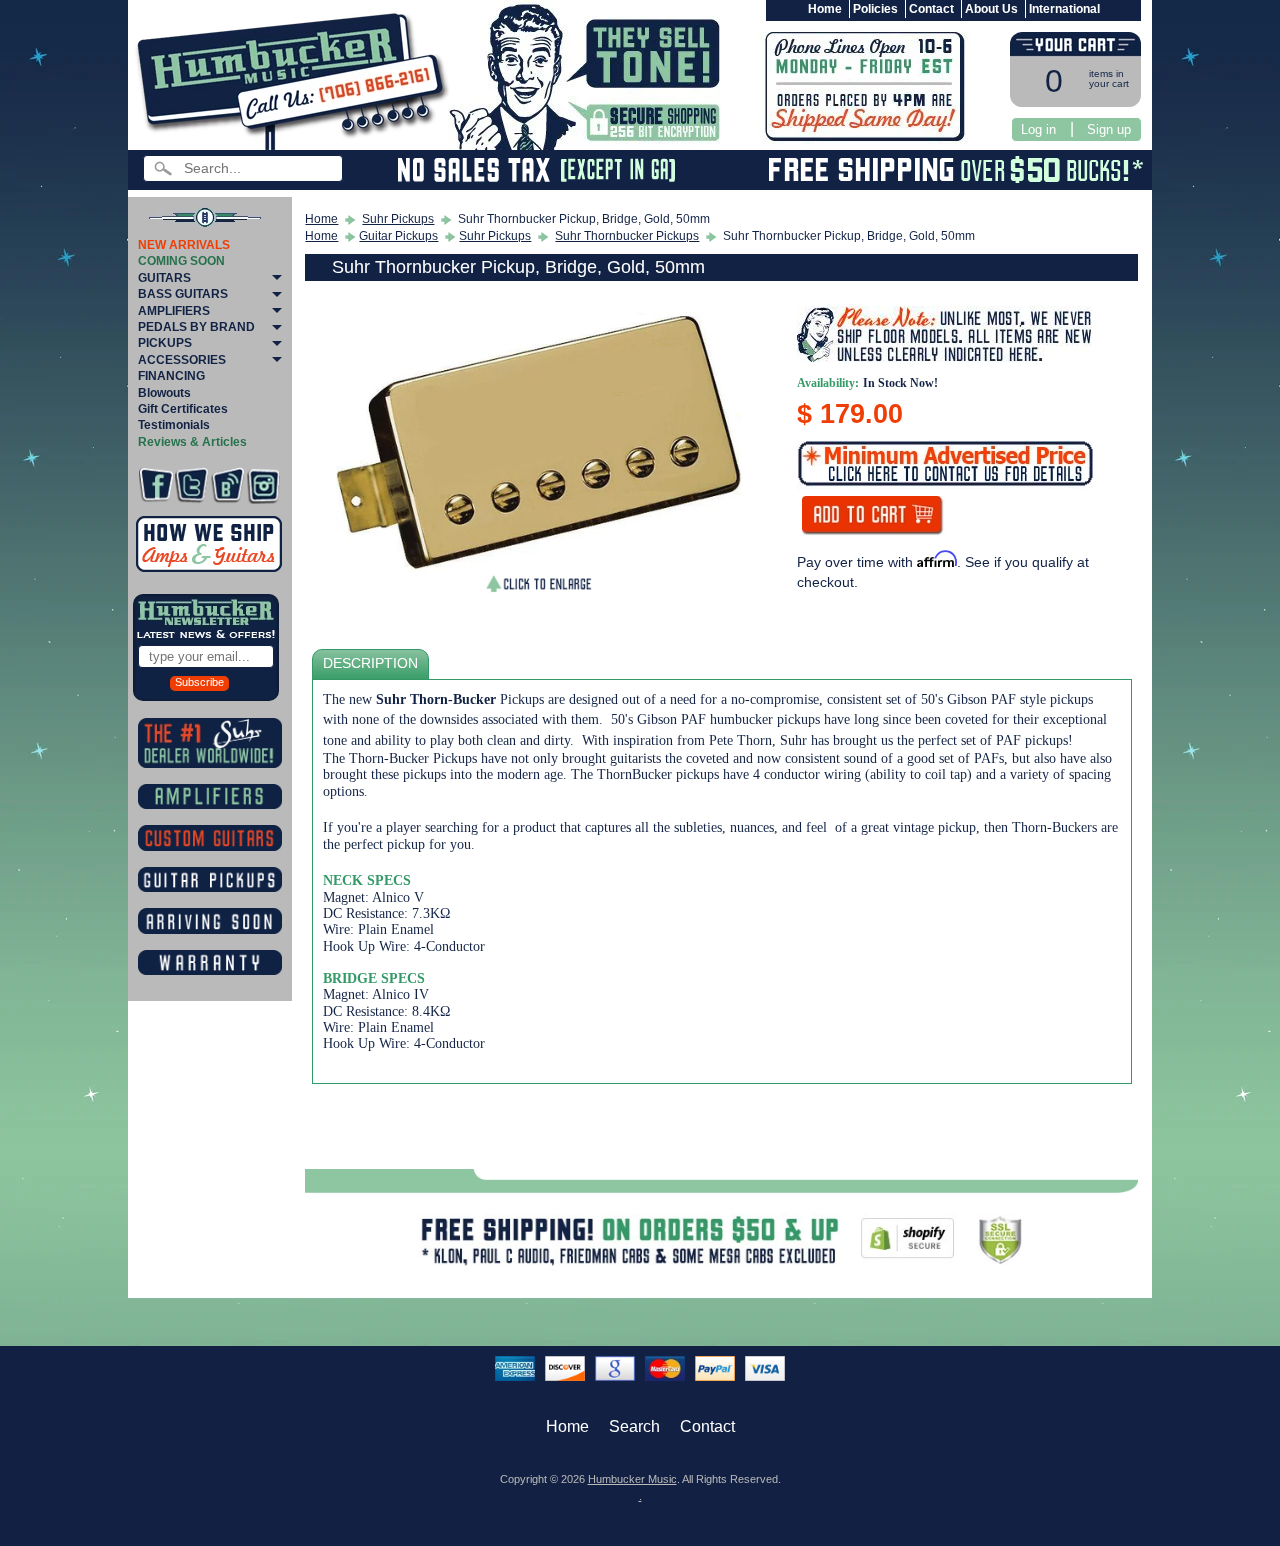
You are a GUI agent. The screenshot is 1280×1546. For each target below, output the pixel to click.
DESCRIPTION (370, 663)
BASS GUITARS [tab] (183, 294)
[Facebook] (155, 485)
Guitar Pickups (398, 236)
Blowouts (164, 393)
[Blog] (227, 485)
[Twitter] (191, 485)
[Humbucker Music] (295, 78)
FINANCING (171, 376)
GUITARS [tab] (164, 278)
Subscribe (199, 682)
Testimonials (174, 425)
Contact (931, 9)
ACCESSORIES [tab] (182, 360)
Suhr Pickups (398, 219)
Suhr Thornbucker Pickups (627, 236)
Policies (875, 9)
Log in (1038, 129)
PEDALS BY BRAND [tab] (196, 327)
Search (634, 1426)
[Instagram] (263, 485)
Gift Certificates (183, 409)
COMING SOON (181, 261)
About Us (991, 9)
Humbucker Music (632, 1479)
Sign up (1109, 129)
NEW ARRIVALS (184, 245)
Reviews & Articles (192, 442)
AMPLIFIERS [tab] (174, 311)
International (1064, 9)
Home (825, 9)
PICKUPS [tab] (165, 343)
